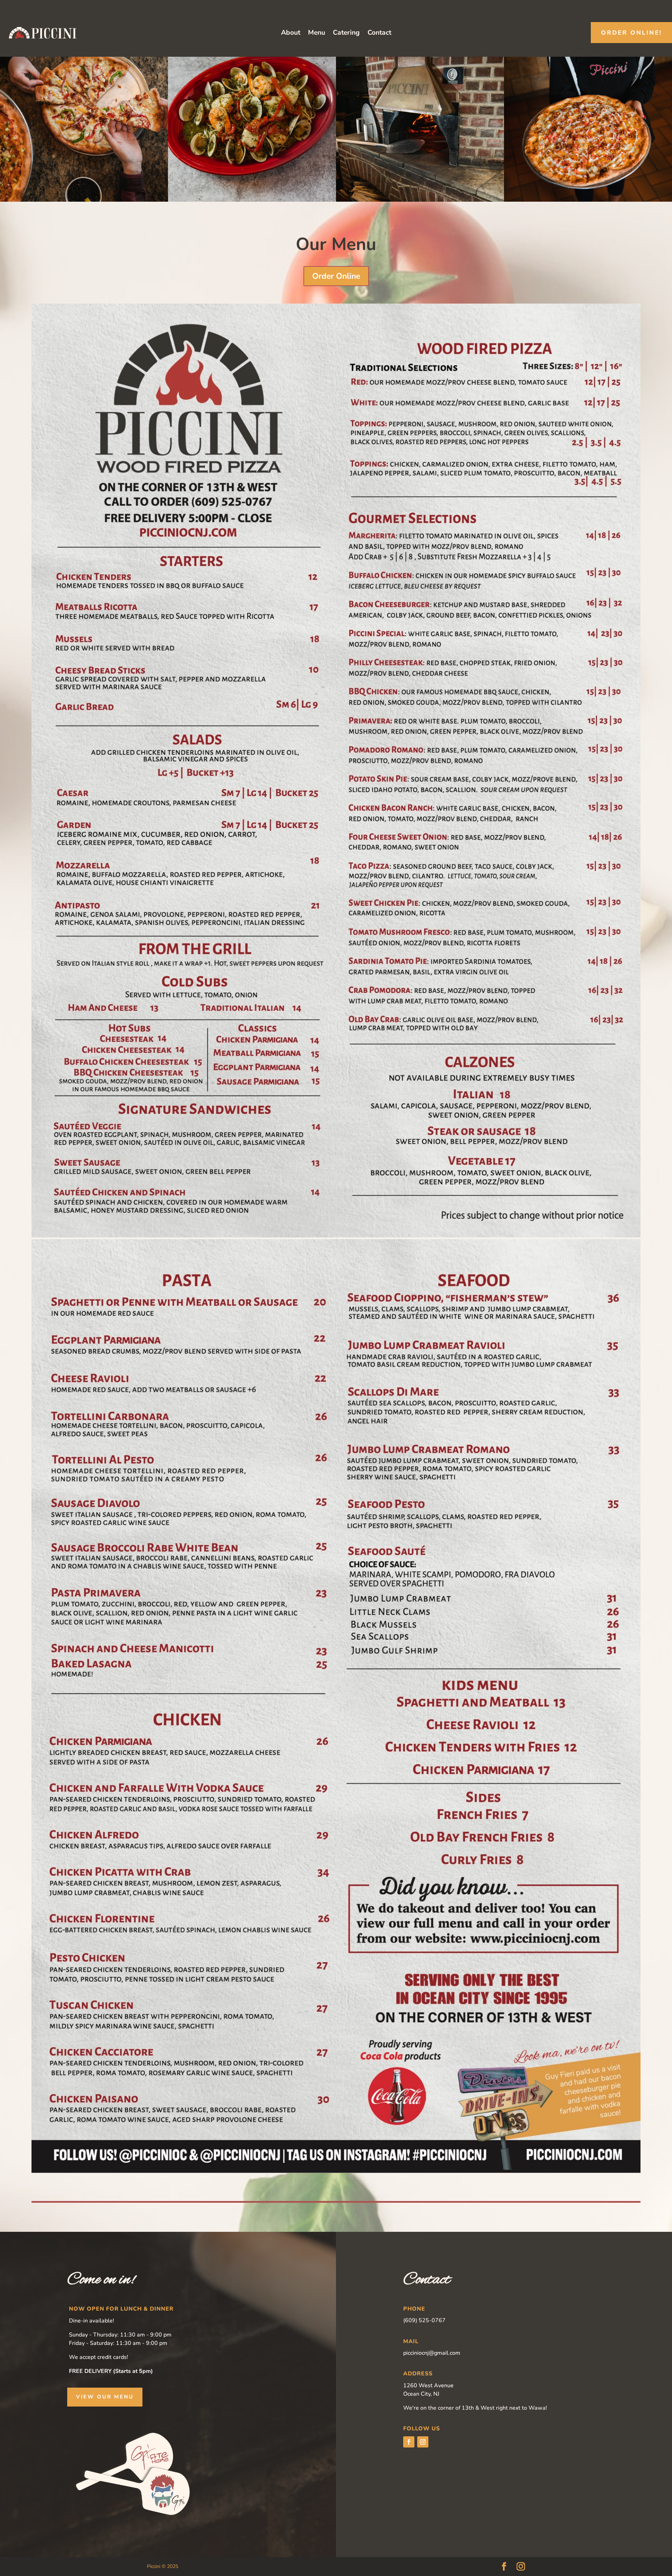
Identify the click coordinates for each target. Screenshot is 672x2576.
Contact (379, 34)
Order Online (336, 276)
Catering (346, 34)
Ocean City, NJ (421, 2394)
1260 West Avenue (428, 2386)
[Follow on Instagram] (423, 2442)
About (291, 34)
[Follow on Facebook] (409, 2442)
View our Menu (105, 2397)
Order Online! (631, 33)
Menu (317, 34)
